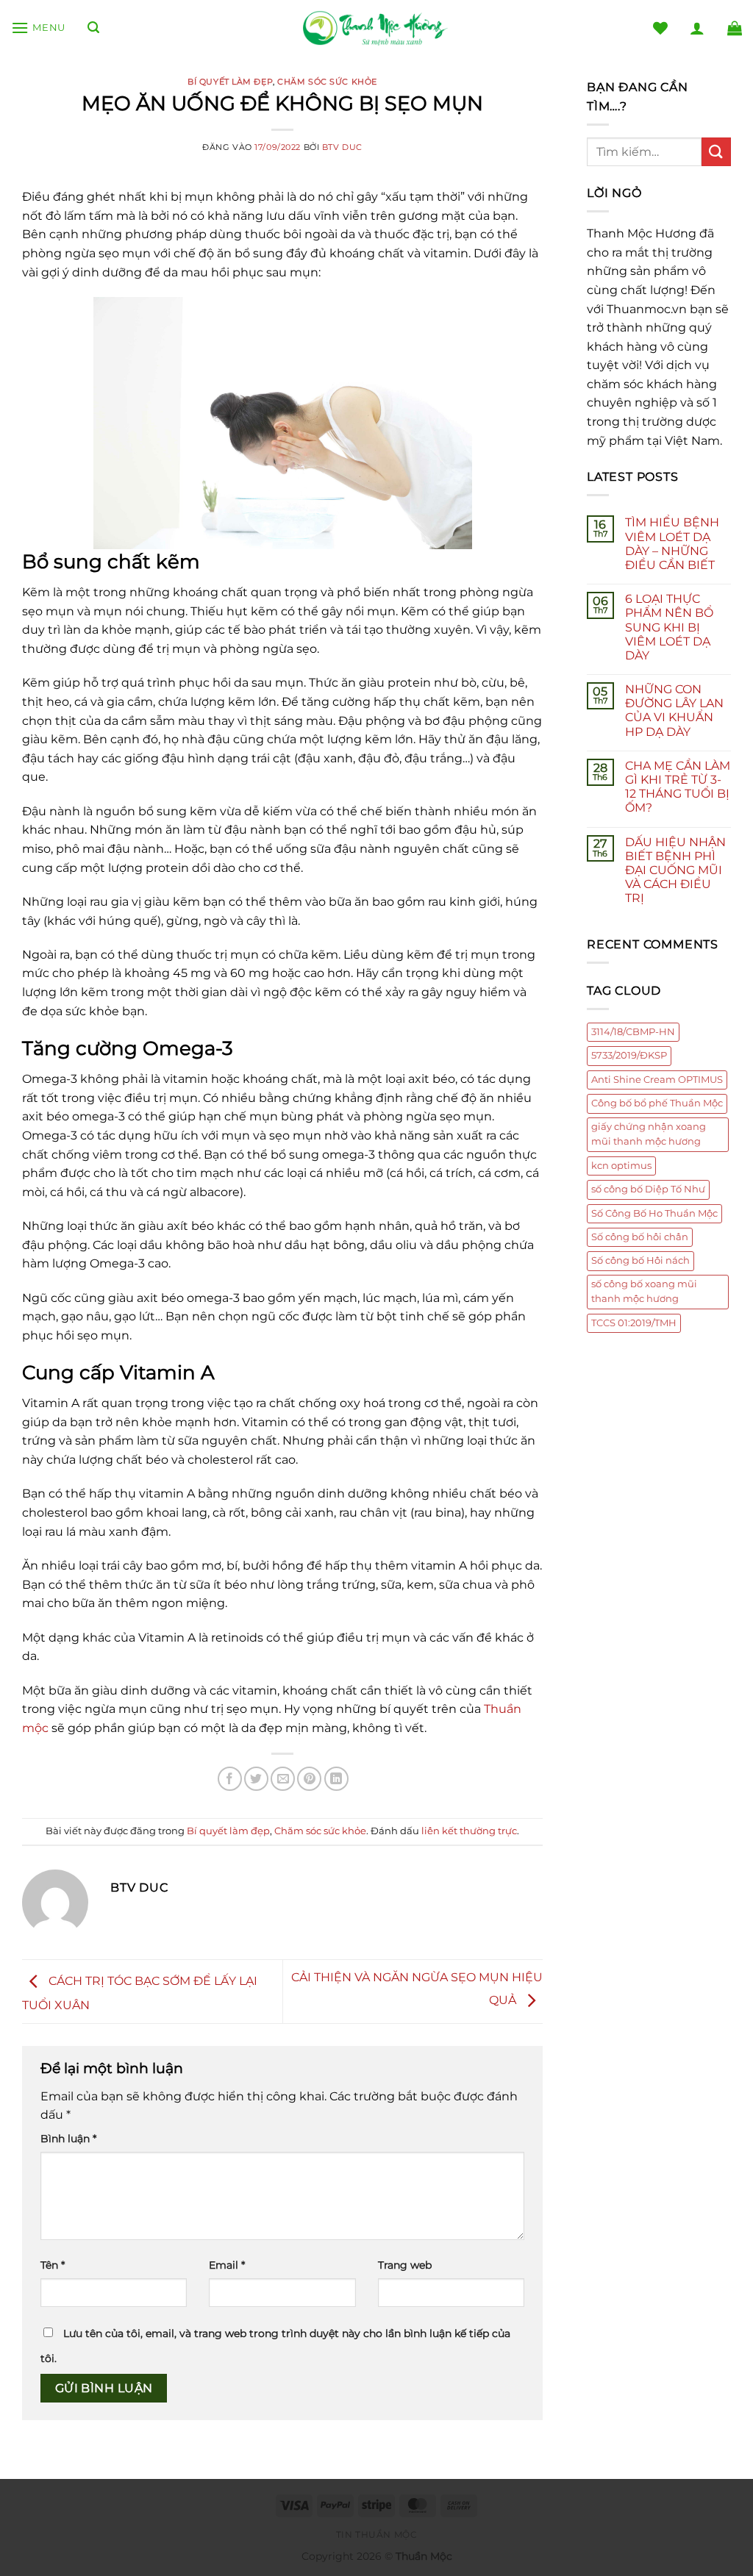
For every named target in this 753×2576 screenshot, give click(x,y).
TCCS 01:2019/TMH (634, 1323)
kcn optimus (621, 1166)
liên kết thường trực (469, 1831)
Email (227, 2265)
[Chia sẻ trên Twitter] (256, 1779)
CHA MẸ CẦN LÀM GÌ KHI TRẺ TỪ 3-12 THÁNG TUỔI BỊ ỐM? (678, 787)
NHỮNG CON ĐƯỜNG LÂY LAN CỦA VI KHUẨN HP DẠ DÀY (674, 711)
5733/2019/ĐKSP (629, 1055)
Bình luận (68, 2139)
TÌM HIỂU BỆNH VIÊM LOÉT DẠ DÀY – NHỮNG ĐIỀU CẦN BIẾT (672, 544)
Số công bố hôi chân (640, 1237)
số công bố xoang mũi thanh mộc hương (644, 1291)
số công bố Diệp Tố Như (648, 1189)
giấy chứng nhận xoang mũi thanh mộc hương (649, 1134)
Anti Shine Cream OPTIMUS (657, 1080)
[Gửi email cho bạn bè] (283, 1779)
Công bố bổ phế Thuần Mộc (657, 1103)
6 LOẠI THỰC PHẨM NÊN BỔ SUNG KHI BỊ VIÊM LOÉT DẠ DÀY (669, 627)
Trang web (405, 2265)
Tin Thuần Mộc (377, 2534)
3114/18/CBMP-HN (633, 1032)
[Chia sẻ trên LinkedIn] (336, 1779)
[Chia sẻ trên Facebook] (230, 1779)
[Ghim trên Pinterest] (309, 1779)
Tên (53, 2265)
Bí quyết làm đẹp (230, 82)
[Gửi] (716, 152)
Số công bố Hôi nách (640, 1260)
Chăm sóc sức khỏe (327, 82)
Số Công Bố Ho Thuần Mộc (654, 1213)
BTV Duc (342, 147)
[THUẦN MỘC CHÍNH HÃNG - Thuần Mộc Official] (376, 28)
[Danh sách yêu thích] (660, 28)
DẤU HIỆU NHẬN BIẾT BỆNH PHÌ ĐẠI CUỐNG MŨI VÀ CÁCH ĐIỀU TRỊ (675, 870)
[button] (38, 28)
